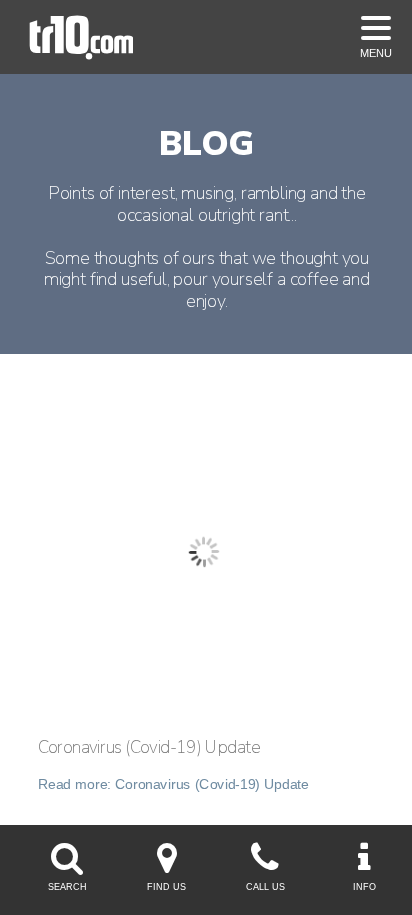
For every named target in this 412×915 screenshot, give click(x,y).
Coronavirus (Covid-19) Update (149, 747)
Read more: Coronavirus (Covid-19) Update (173, 784)
